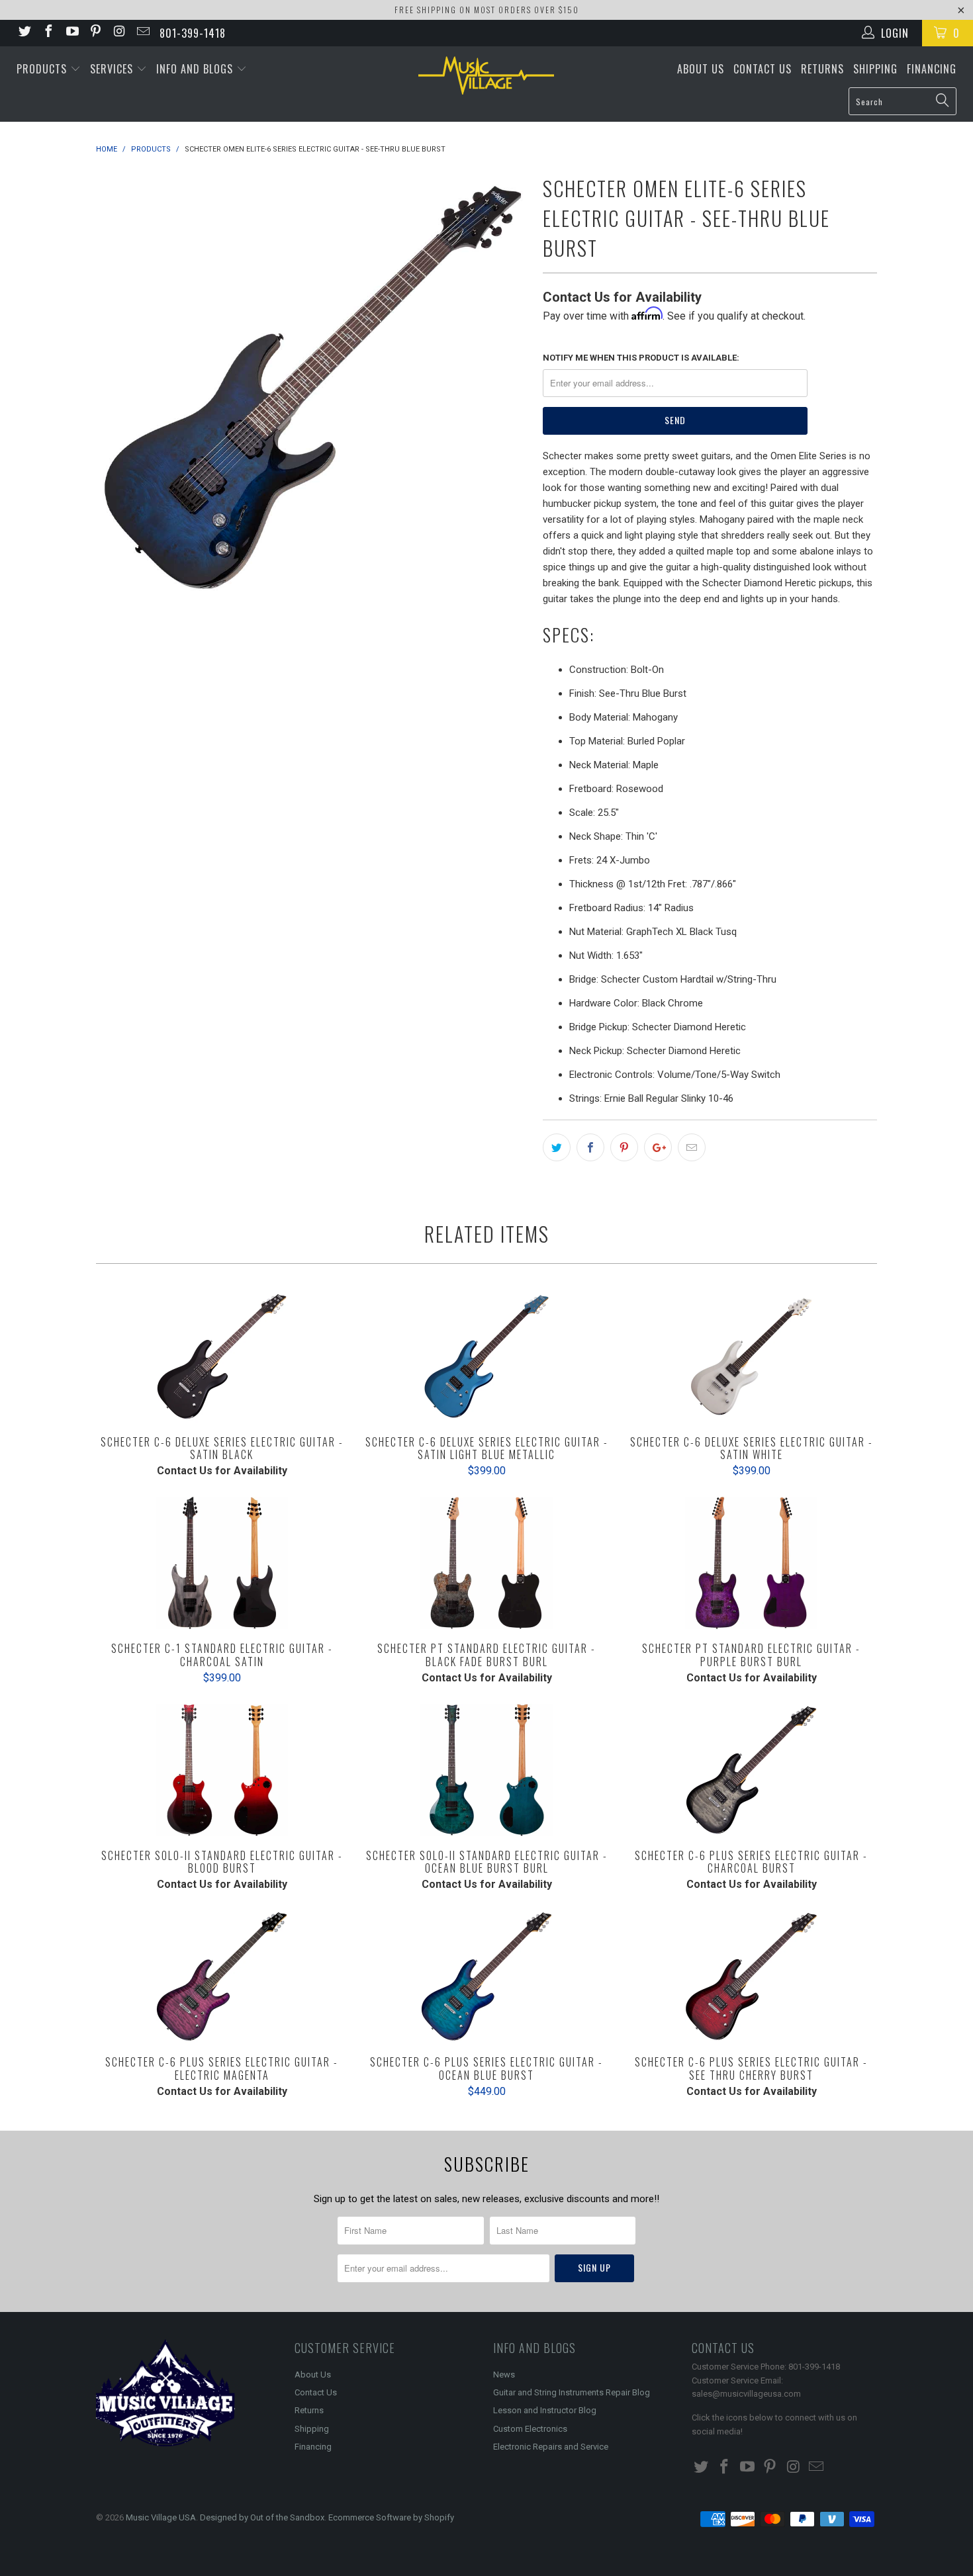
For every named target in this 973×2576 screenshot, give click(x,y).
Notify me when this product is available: (641, 358)
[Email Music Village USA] (142, 33)
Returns (822, 69)
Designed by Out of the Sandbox (262, 2517)
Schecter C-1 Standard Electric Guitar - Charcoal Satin (222, 1563)
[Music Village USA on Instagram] (118, 33)
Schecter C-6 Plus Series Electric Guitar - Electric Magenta (222, 1976)
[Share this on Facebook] (590, 1147)
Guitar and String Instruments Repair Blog (572, 2392)
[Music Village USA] (486, 75)
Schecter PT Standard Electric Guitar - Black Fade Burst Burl (486, 1563)
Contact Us (763, 69)
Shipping (875, 69)
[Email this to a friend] (692, 1147)
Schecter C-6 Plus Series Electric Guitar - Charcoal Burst (751, 1770)
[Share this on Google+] (658, 1147)
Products (43, 69)
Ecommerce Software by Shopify (391, 2517)
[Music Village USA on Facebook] (48, 33)
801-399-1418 (193, 33)
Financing (932, 69)
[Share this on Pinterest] (624, 1147)
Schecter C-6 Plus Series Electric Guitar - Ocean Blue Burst (486, 1976)
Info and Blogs (196, 69)
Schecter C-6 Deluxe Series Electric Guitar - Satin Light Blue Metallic (486, 1356)
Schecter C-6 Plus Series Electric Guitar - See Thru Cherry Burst (751, 1976)
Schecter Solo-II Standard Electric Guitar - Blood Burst (222, 1770)
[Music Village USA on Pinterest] (95, 33)
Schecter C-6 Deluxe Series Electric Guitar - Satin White (751, 1356)
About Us (701, 69)
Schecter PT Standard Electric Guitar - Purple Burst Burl (751, 1563)
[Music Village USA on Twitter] (24, 33)
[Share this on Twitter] (557, 1147)
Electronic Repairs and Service (551, 2447)
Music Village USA (161, 2517)
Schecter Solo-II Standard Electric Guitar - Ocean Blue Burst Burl (486, 1770)
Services (113, 69)
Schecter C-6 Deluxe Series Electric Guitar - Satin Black (222, 1356)
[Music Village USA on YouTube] (71, 33)
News (504, 2375)
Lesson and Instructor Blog (545, 2410)
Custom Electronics (530, 2429)
